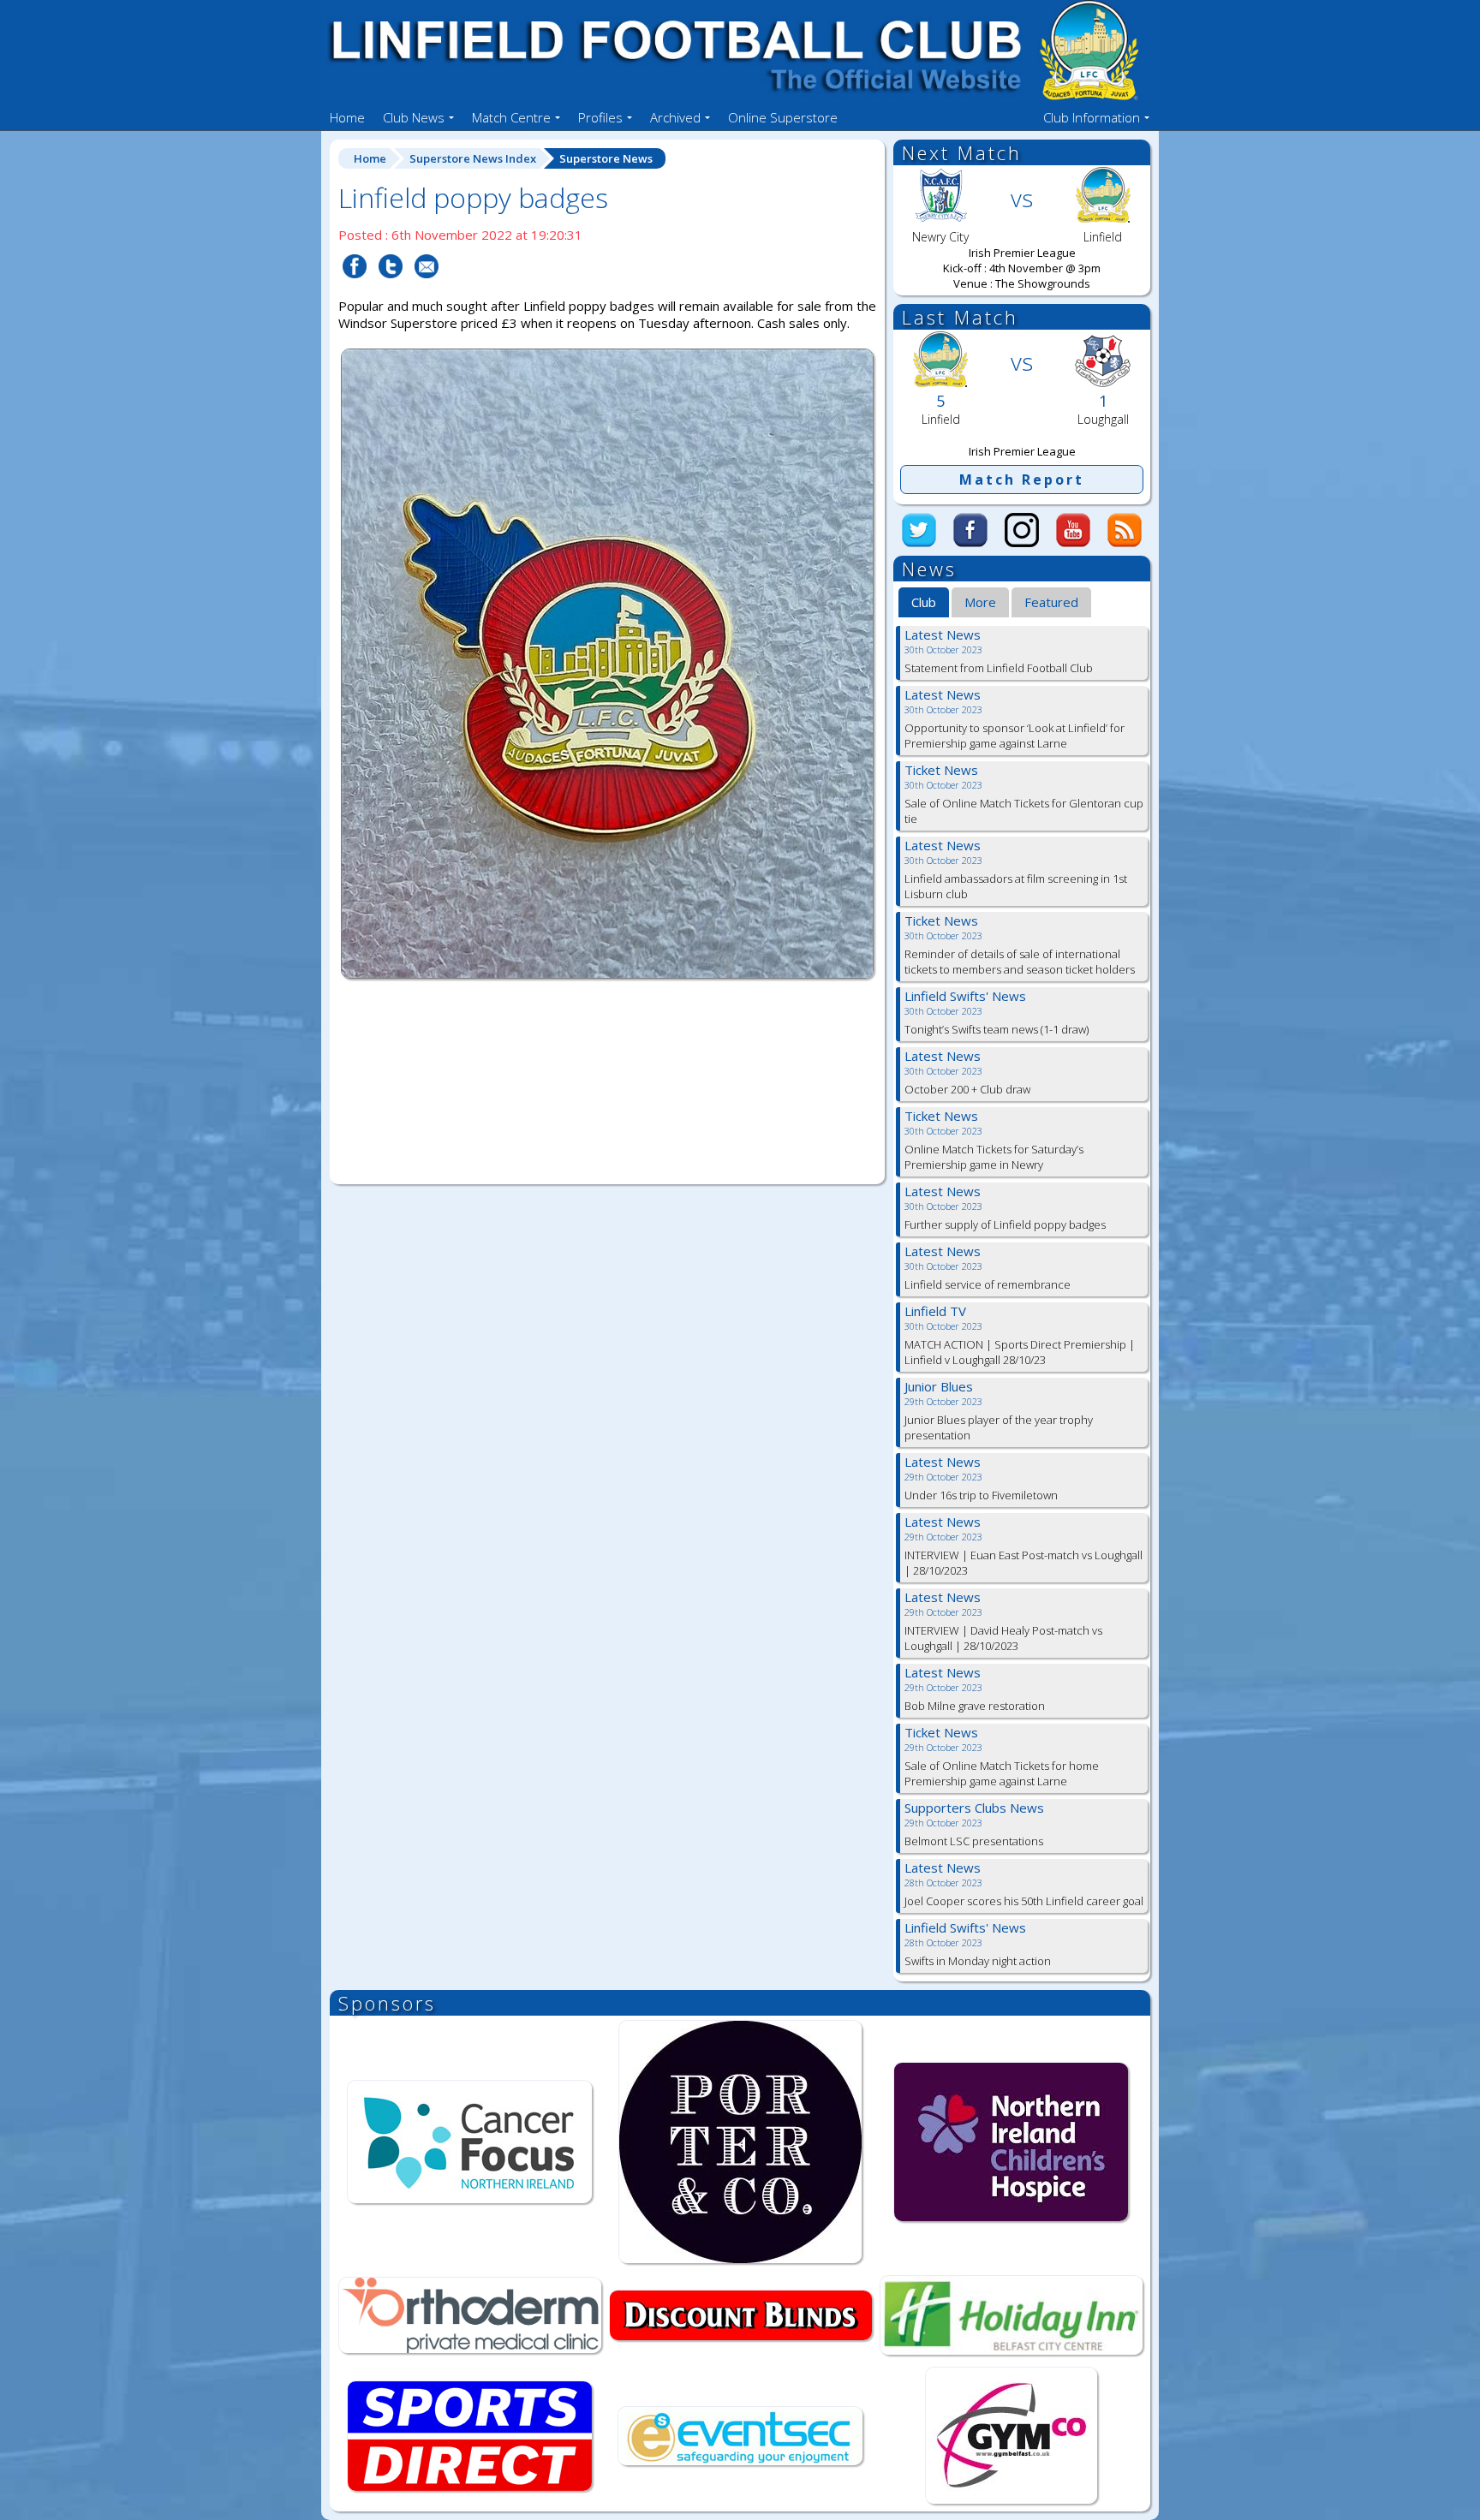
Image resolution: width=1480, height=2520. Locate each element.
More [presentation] (980, 602)
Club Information (1092, 117)
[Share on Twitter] (391, 289)
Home (347, 117)
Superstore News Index (473, 158)
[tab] (924, 603)
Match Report (1022, 480)
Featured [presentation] (1051, 602)
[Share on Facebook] (355, 289)
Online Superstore (783, 117)
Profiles (600, 117)
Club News (414, 117)
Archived (675, 117)
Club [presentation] (924, 602)
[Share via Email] (427, 289)
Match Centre (511, 117)
